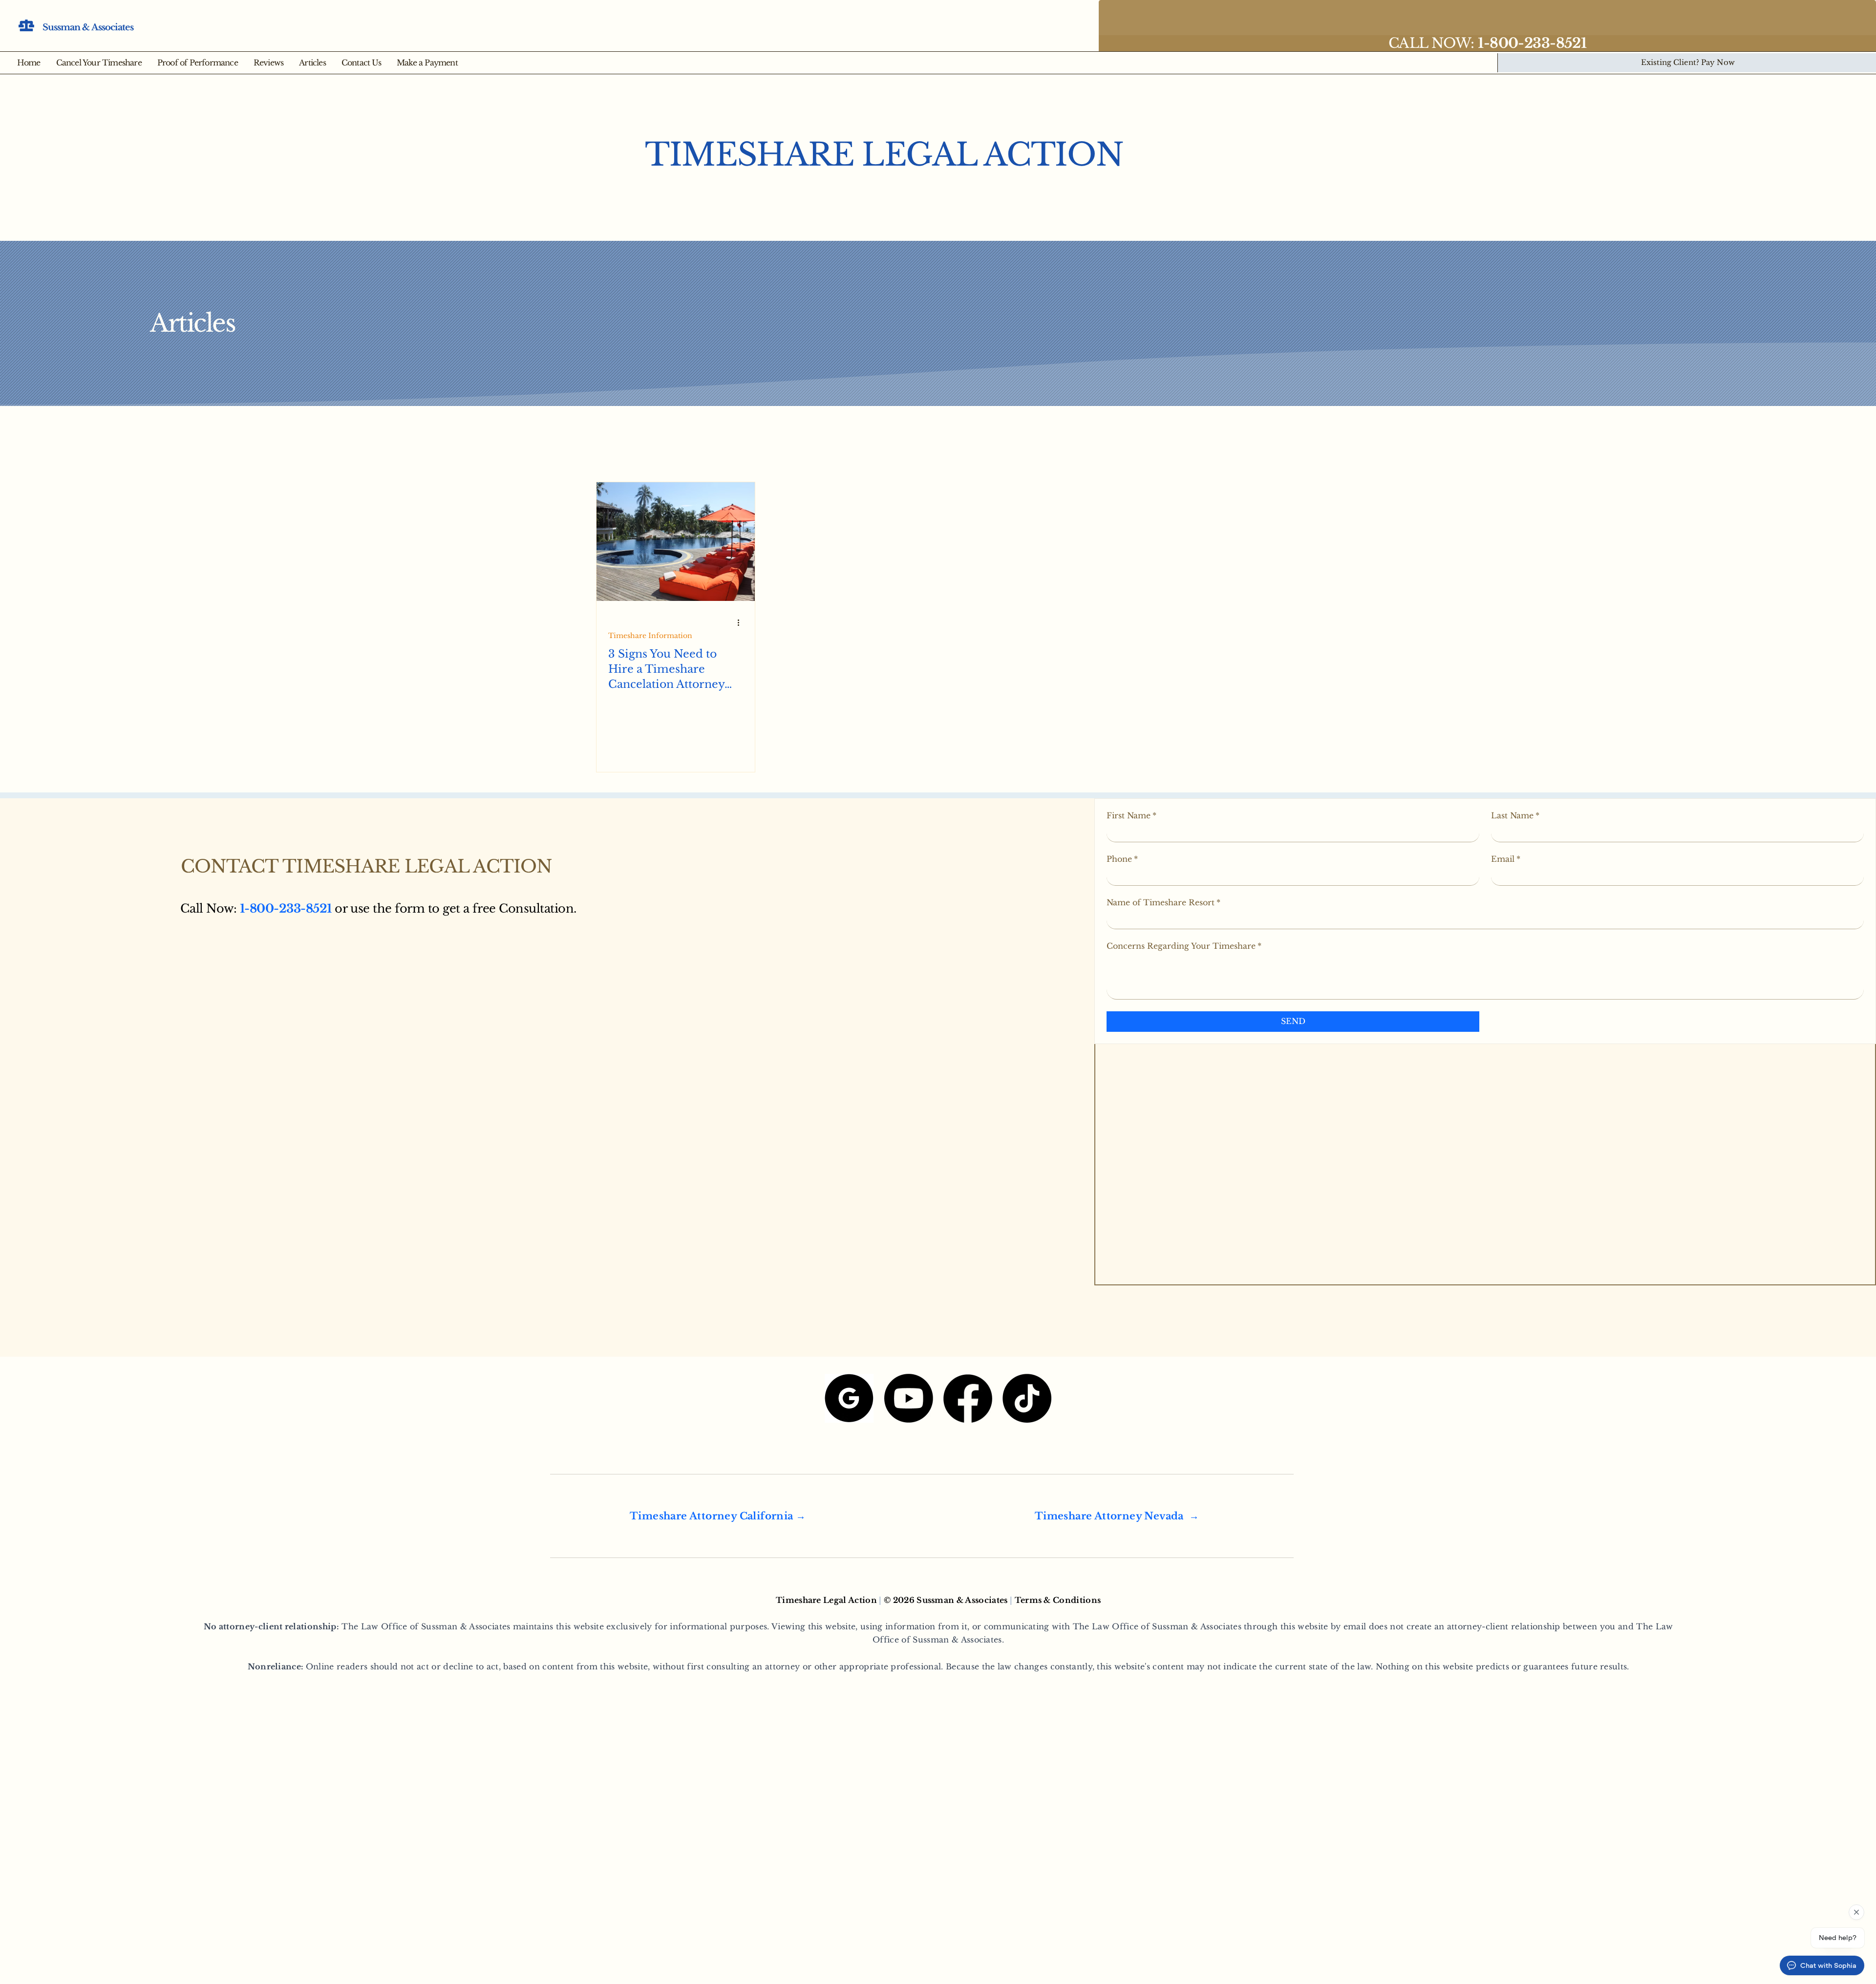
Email (1506, 859)
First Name (1131, 815)
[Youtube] (909, 1398)
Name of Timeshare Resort (1163, 902)
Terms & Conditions (1058, 1600)
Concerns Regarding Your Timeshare (1184, 946)
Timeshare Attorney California (712, 1516)
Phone (1122, 859)
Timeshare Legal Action (884, 155)
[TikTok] (1027, 1398)
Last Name (1515, 815)
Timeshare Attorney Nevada (1109, 1516)
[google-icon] (849, 1398)
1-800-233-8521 (286, 908)
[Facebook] (968, 1398)
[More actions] (742, 623)
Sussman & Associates (88, 27)
